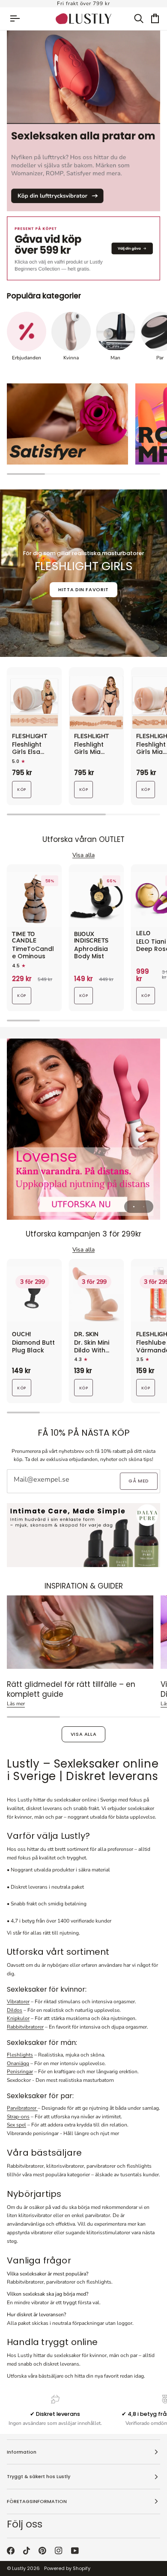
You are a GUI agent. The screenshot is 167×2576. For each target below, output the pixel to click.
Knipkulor (18, 2018)
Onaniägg (18, 2063)
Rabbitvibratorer (25, 2027)
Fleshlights (20, 2055)
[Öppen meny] (19, 19)
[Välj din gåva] (83, 248)
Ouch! (22, 1335)
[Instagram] (59, 2551)
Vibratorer (18, 2002)
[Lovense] (83, 1129)
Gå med (139, 1481)
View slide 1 (134, 1207)
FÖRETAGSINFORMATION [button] (37, 2501)
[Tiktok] (27, 2551)
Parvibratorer (22, 2108)
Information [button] (22, 2452)
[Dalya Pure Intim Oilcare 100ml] (83, 1535)
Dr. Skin (86, 1335)
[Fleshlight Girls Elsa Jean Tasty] (34, 702)
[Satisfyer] (67, 424)
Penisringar (20, 2072)
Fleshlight (30, 737)
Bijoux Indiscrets (91, 938)
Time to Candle (24, 938)
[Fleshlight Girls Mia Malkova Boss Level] (96, 702)
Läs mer (16, 1704)
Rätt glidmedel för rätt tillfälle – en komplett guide (71, 1689)
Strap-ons (18, 2117)
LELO (143, 934)
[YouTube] (75, 2551)
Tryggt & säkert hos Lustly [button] (39, 2476)
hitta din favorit (83, 589)
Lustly (19, 2568)
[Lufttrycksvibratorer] (83, 121)
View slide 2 (144, 1207)
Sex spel (16, 2125)
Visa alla (84, 1734)
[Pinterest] (42, 2551)
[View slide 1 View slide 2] (83, 1129)
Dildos (15, 2010)
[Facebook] (11, 2551)
